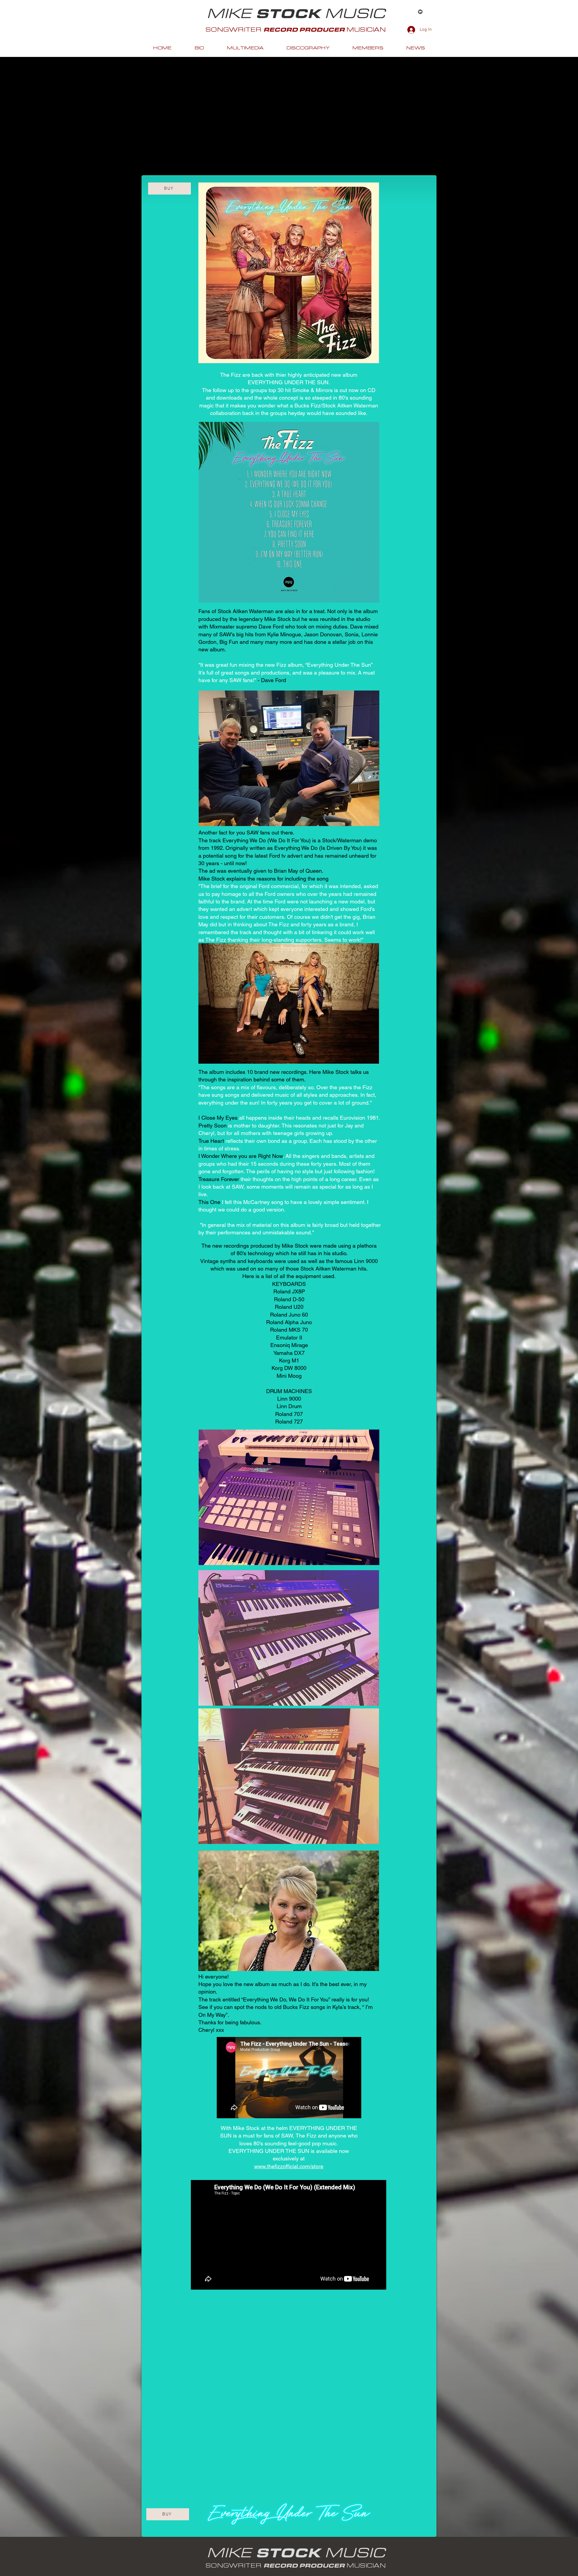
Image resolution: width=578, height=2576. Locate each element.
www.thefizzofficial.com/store (289, 2166)
